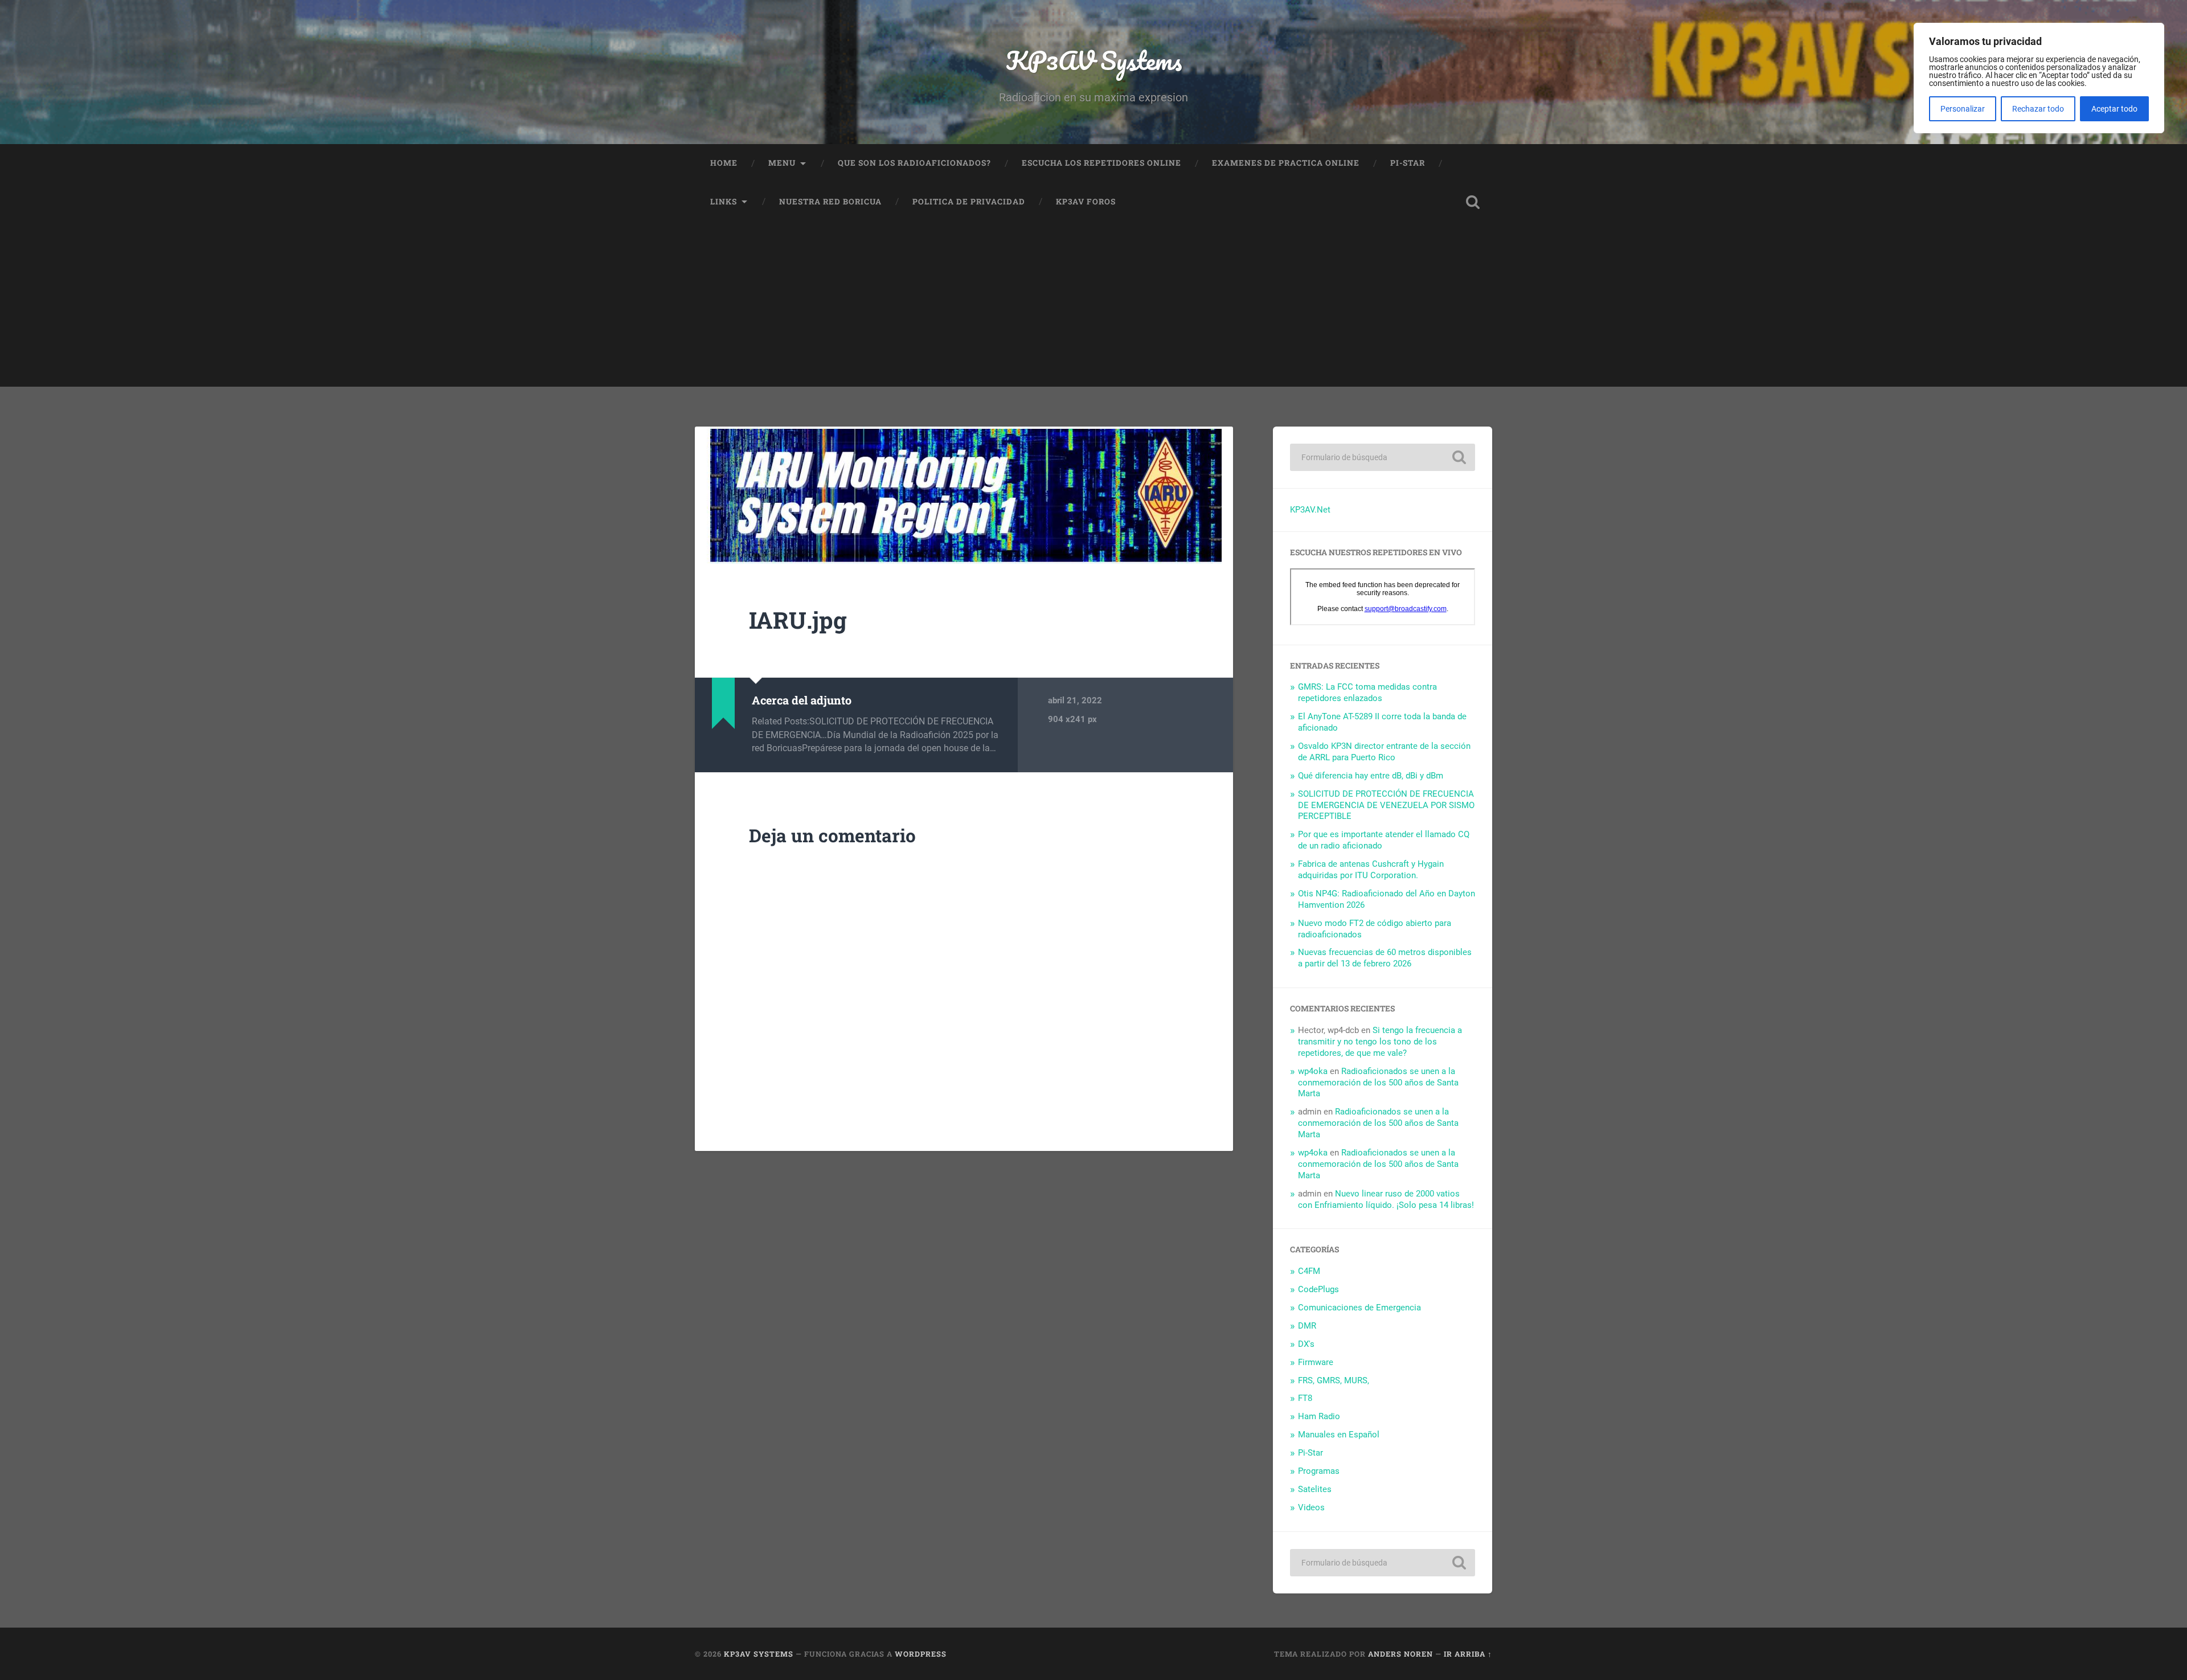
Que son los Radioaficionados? (914, 163)
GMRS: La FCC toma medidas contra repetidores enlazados (1367, 693)
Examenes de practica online (1286, 163)
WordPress (921, 1654)
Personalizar (1963, 109)
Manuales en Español (1339, 1435)
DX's (1306, 1344)
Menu (782, 163)
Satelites (1315, 1489)
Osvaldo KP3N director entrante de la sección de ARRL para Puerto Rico (1384, 752)
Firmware (1316, 1362)
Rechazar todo (2038, 109)
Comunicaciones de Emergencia (1359, 1308)
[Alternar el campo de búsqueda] (1473, 202)
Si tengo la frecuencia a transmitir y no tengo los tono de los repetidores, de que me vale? (1380, 1042)
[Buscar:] (1383, 457)
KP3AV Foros (1086, 202)
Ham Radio (1319, 1416)
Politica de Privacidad (969, 202)
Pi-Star (1408, 163)
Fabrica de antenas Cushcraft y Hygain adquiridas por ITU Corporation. (1371, 870)
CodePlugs (1318, 1289)
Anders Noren (1400, 1654)
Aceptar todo (2114, 109)
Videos (1311, 1507)
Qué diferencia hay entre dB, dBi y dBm (1371, 776)
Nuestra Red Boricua (830, 202)
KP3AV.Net (1310, 510)
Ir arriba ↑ (1468, 1654)
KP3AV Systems (1094, 60)
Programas (1319, 1471)
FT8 (1305, 1398)
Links (724, 202)
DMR (1307, 1326)
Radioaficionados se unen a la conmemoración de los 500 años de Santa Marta (1378, 1083)
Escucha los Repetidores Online (1101, 163)
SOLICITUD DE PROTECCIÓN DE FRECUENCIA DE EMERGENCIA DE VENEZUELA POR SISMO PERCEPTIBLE (1386, 805)
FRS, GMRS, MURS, (1334, 1380)
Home (724, 163)
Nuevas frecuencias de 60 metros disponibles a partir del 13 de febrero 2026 (1385, 958)
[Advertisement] (1093, 307)
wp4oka (1313, 1071)
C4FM (1309, 1271)
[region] (2039, 78)
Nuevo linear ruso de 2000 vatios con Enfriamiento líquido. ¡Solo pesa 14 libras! (1386, 1199)
